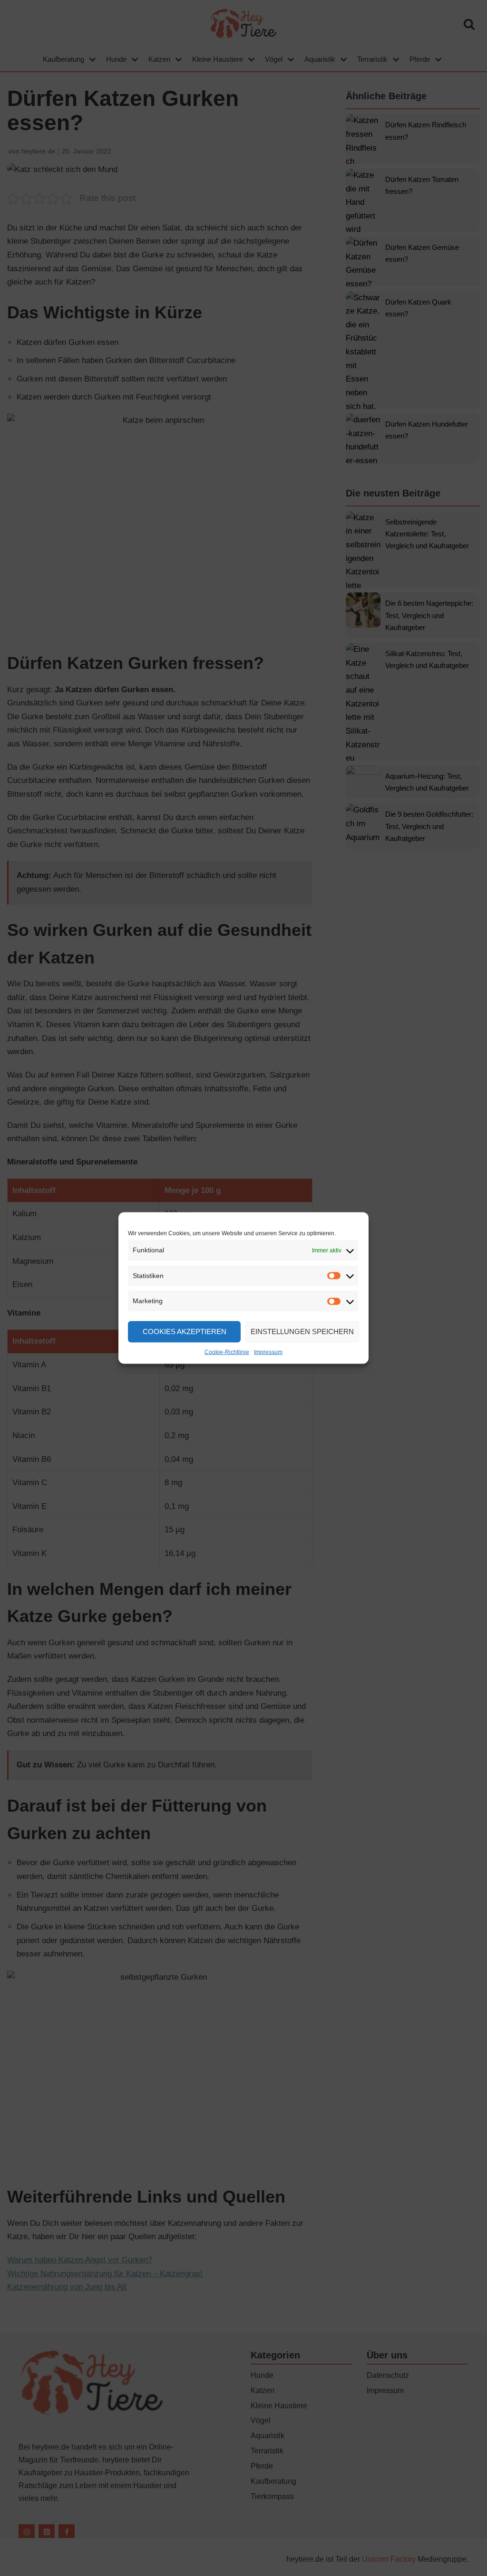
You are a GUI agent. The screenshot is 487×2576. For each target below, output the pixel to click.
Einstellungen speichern (302, 1331)
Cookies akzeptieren (185, 1331)
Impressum (268, 1352)
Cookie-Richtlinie (227, 1352)
